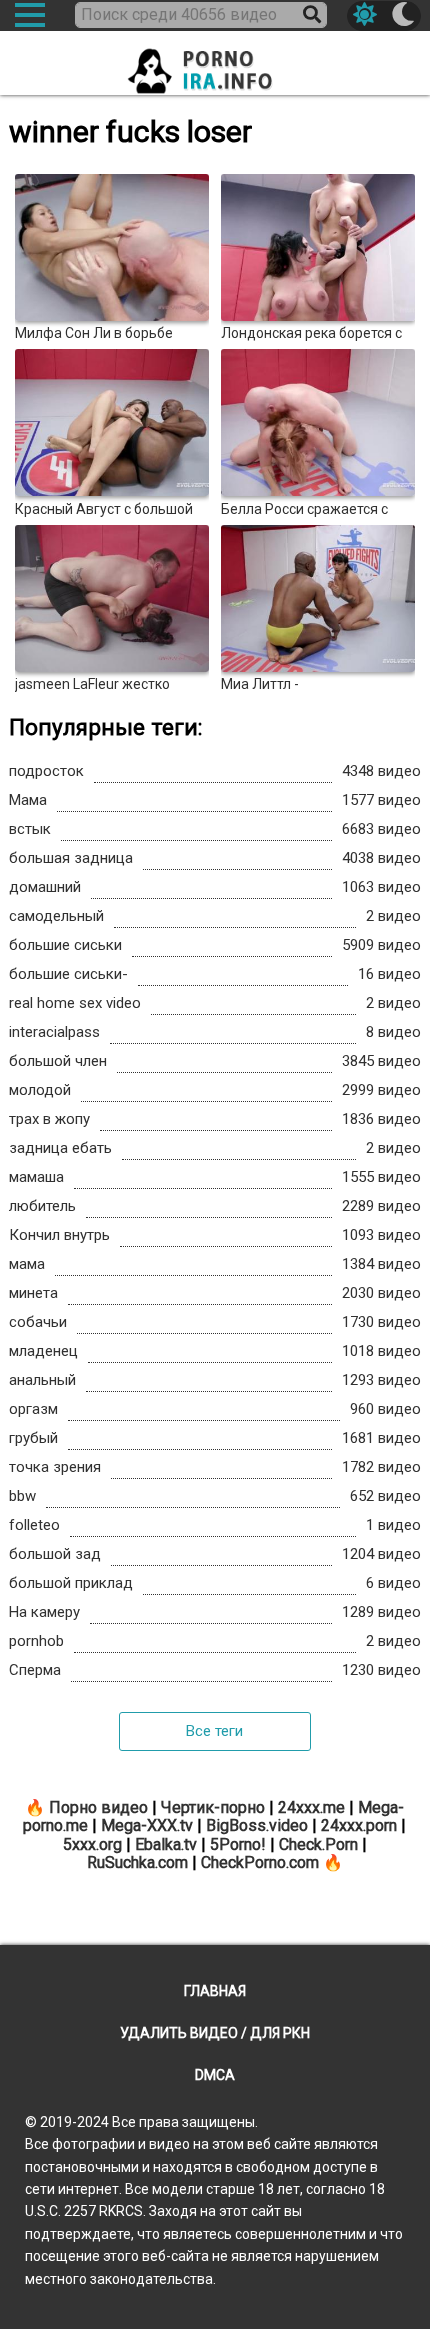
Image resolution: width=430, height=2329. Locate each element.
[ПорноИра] (215, 65)
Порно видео (98, 1807)
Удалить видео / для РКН (215, 2033)
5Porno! (238, 1844)
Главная (215, 1991)
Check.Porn (318, 1844)
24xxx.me (311, 1807)
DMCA (215, 2075)
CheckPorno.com (260, 1862)
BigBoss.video (257, 1825)
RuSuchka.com (137, 1862)
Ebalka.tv (166, 1844)
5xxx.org (92, 1844)
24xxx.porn (359, 1825)
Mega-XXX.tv (147, 1825)
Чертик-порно (213, 1807)
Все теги (214, 1731)
